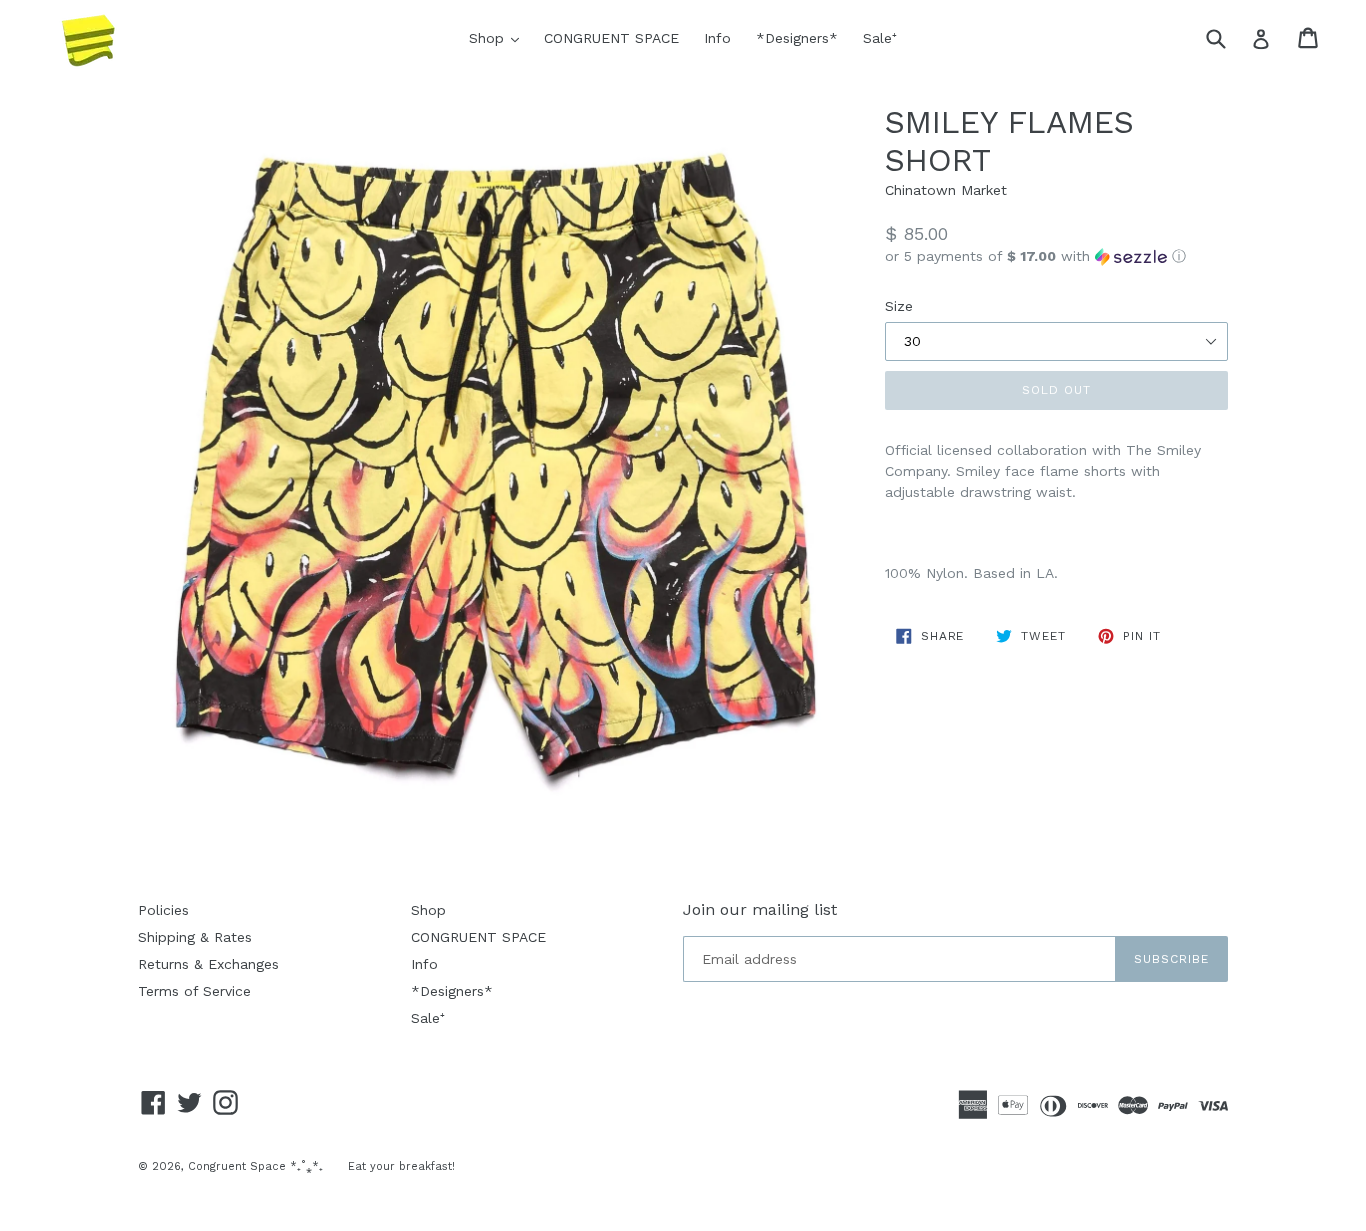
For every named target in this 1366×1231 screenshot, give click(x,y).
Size (899, 306)
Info (717, 38)
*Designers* (797, 38)
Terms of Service (194, 991)
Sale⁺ (880, 38)
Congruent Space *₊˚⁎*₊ (255, 1166)
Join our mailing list (760, 909)
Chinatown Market (946, 190)
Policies (163, 910)
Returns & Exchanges (208, 964)
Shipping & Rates (195, 937)
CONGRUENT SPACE (611, 38)
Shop (499, 37)
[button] (1056, 256)
